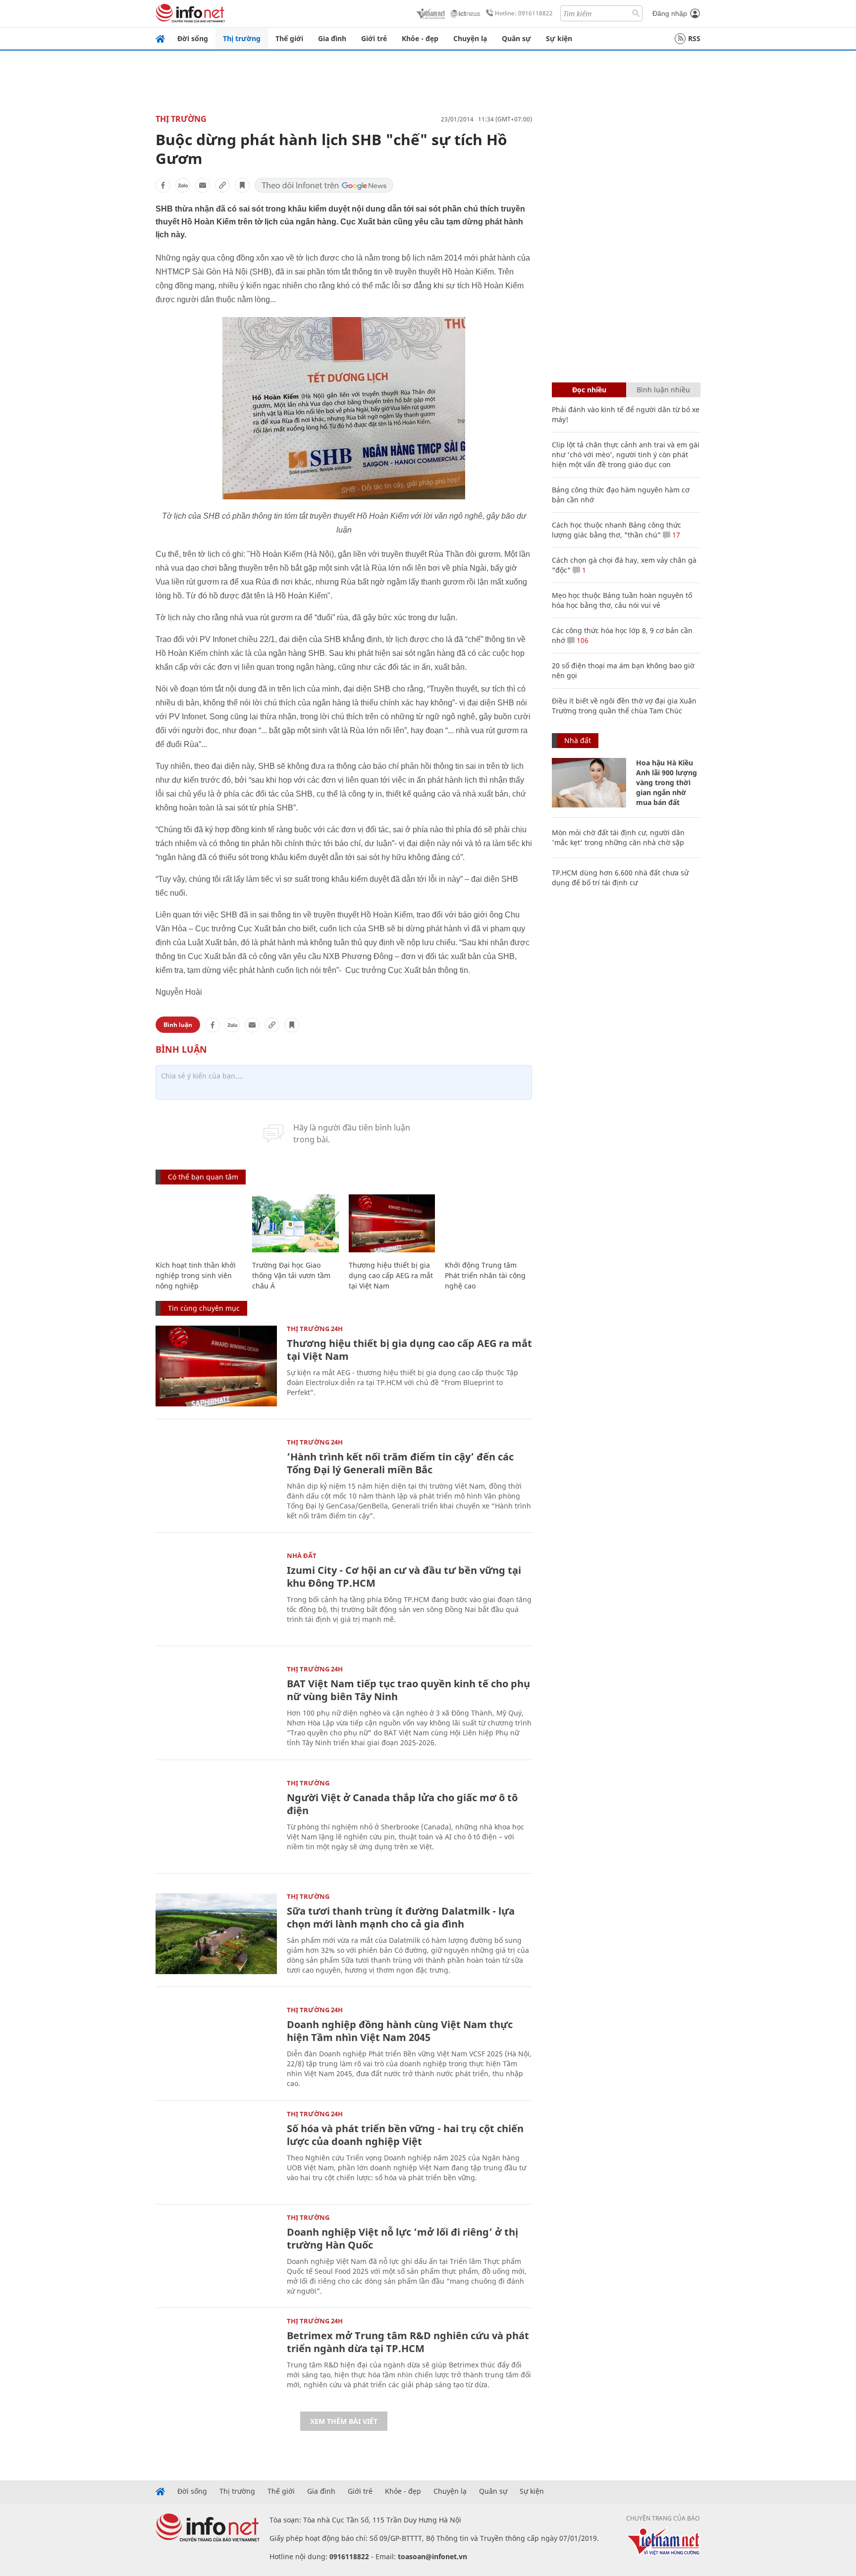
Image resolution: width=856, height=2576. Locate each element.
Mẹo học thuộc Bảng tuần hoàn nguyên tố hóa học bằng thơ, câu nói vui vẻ (622, 600)
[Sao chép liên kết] (222, 185)
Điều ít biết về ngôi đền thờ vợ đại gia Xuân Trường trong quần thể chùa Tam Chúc (624, 706)
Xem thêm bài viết (344, 2421)
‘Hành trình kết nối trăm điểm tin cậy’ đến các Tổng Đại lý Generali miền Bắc (400, 1463)
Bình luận (178, 1025)
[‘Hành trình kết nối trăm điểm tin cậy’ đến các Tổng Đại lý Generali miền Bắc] (216, 1479)
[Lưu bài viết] (242, 185)
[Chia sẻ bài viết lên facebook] (163, 185)
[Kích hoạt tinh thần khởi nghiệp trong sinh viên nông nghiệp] (199, 1223)
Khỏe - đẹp (420, 38)
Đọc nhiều (589, 390)
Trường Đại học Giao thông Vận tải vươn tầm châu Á (291, 1275)
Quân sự (516, 38)
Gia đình (332, 38)
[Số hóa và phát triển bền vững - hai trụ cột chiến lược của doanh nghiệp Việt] (216, 2151)
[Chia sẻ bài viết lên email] (203, 185)
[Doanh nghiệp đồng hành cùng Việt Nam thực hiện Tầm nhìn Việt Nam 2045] (216, 2047)
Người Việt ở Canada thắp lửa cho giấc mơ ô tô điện (402, 1804)
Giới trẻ (374, 38)
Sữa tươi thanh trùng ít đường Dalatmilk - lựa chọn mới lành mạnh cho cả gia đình (401, 1917)
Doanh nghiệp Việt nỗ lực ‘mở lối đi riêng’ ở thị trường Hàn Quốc (402, 2238)
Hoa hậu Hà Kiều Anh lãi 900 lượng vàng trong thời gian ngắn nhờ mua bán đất (667, 782)
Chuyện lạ (470, 38)
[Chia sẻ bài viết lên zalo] (183, 185)
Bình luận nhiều (663, 390)
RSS (694, 38)
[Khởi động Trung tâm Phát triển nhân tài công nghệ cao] (488, 1223)
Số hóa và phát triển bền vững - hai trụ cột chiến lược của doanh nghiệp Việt (405, 2135)
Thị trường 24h (315, 1329)
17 (675, 535)
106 (582, 640)
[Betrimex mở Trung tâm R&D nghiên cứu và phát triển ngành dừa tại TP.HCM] (216, 2358)
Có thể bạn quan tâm (203, 1177)
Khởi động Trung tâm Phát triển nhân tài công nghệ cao (485, 1275)
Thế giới (289, 38)
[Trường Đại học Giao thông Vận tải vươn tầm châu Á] (295, 1223)
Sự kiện (559, 38)
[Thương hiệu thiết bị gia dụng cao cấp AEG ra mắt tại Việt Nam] (392, 1223)
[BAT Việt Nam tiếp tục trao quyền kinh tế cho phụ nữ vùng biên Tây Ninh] (216, 1706)
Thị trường (242, 38)
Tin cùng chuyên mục (204, 1308)
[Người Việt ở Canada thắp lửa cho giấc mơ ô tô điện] (216, 1820)
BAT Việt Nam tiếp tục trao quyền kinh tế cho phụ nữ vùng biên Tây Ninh (408, 1690)
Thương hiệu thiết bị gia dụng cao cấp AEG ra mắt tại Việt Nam (391, 1275)
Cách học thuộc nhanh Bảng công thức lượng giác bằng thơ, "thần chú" (616, 530)
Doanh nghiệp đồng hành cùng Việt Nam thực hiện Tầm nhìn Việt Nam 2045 (400, 2031)
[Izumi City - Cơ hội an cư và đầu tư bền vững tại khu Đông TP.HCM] (216, 1593)
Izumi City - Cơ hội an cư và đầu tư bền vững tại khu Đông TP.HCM (404, 1577)
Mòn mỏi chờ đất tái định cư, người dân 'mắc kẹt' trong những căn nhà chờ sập (618, 837)
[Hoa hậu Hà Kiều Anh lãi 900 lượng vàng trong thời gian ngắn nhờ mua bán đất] (589, 783)
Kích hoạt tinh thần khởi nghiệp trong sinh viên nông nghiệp (196, 1275)
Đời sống (193, 38)
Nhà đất (302, 1556)
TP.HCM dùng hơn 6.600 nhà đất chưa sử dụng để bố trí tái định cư (620, 878)
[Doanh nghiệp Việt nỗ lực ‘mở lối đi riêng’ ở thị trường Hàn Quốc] (216, 2255)
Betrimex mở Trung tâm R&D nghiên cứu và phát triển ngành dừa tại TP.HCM (408, 2342)
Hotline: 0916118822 (524, 13)
